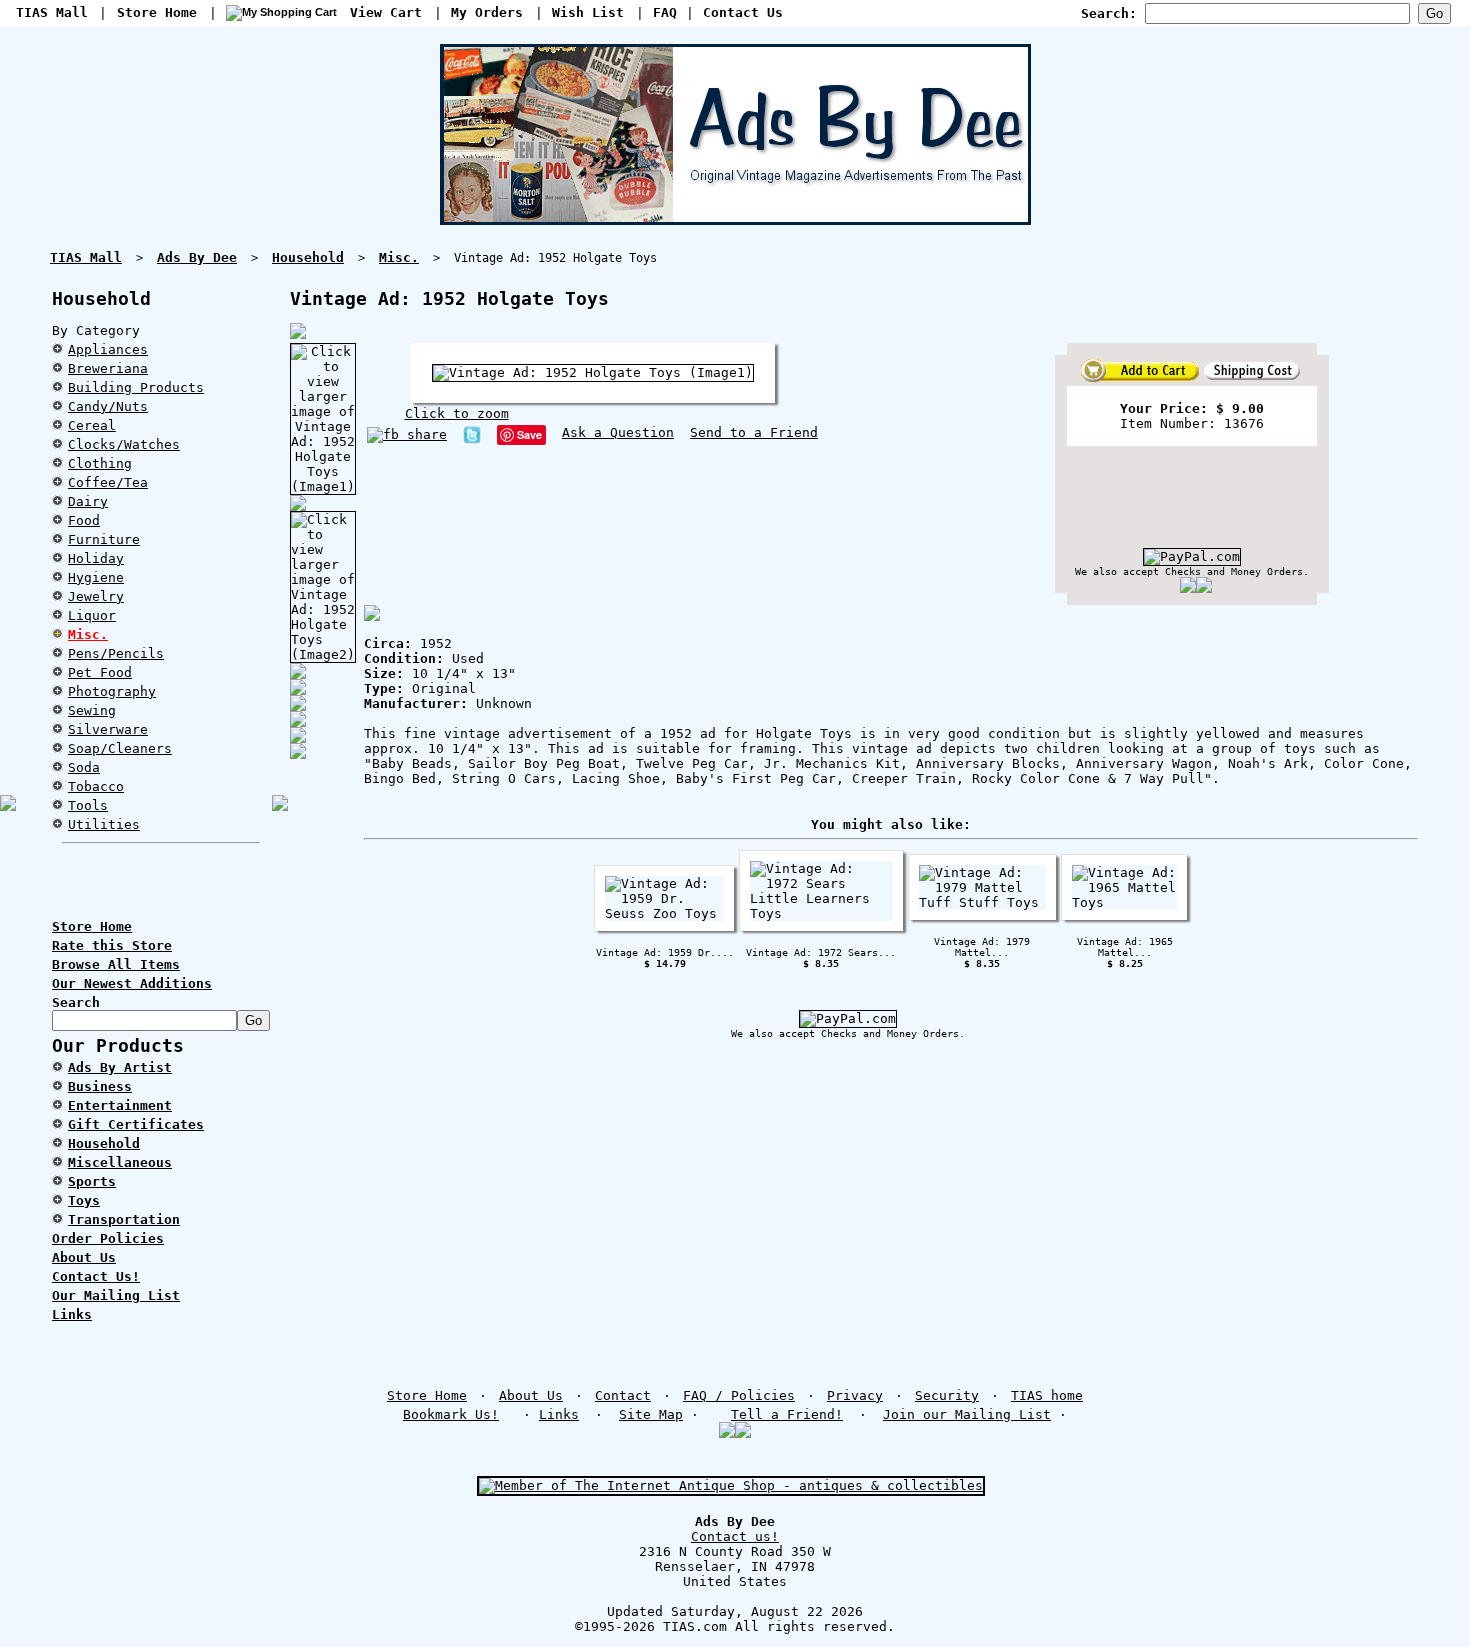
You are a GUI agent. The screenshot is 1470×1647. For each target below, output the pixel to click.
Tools (88, 805)
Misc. (88, 634)
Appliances (108, 349)
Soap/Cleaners (120, 748)
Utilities (104, 824)
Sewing (92, 710)
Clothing (100, 463)
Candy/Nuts (108, 406)
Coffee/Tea (108, 482)
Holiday (96, 558)
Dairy (88, 501)
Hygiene (96, 577)
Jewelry (96, 596)
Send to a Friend (754, 432)
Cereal (92, 425)
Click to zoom (457, 413)
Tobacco (96, 786)
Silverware (108, 729)
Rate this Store (112, 945)
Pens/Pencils (116, 653)
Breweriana (108, 368)
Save (529, 434)
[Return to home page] (735, 217)
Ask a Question (618, 432)
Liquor (92, 615)
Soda (84, 767)
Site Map (651, 1414)
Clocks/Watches (124, 444)
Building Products (136, 387)
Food (84, 520)
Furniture (104, 539)
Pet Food (100, 672)
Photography (112, 691)
